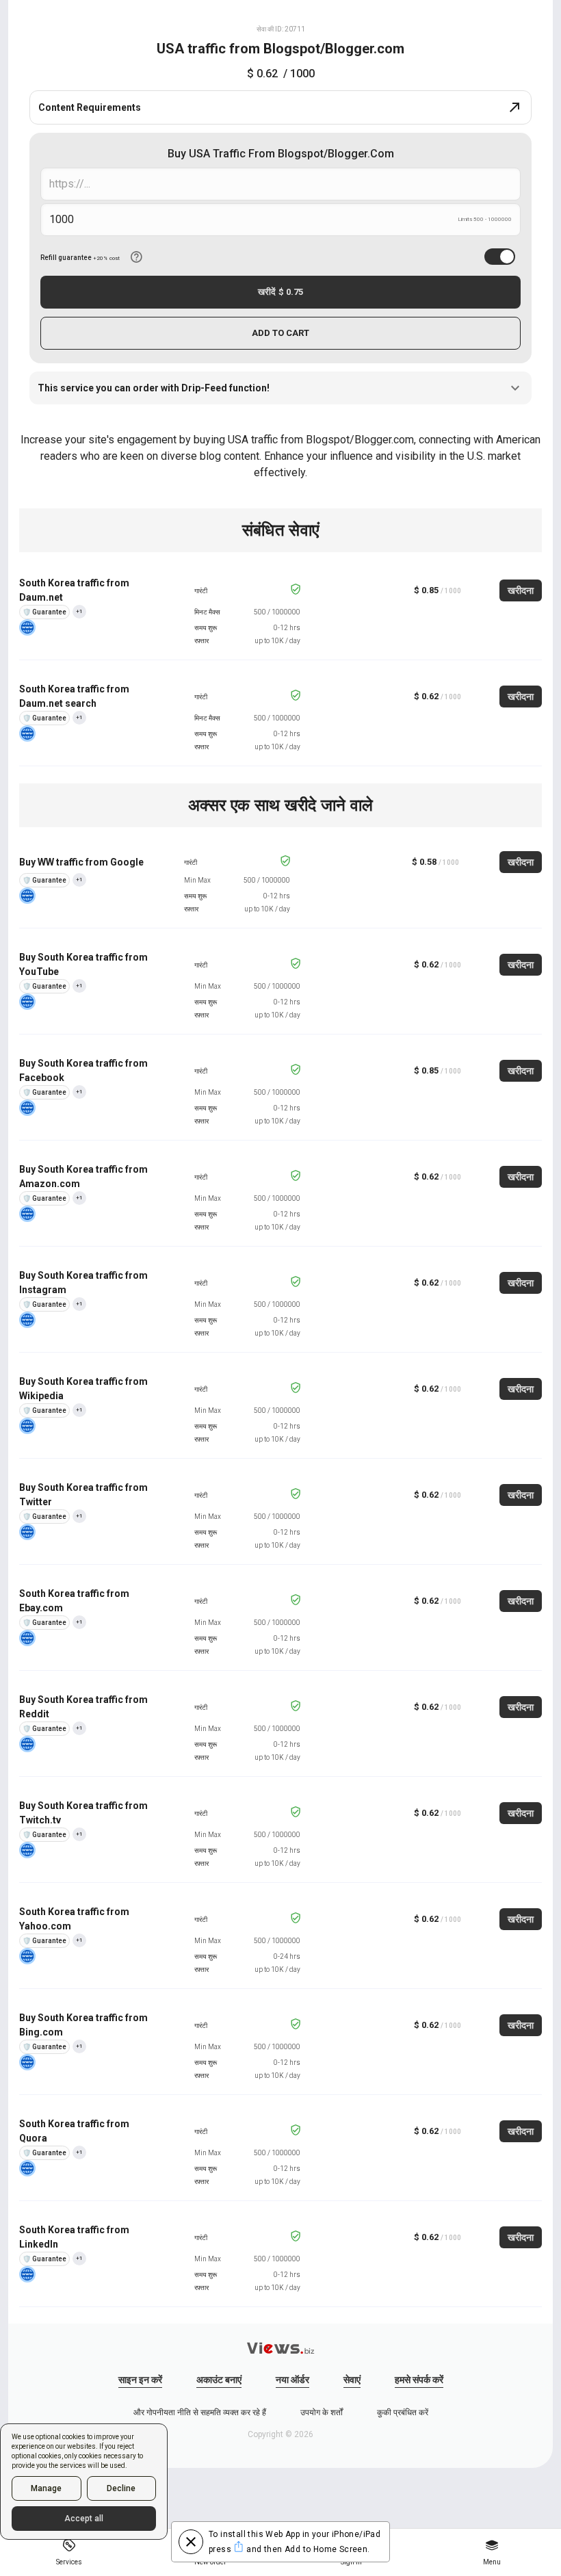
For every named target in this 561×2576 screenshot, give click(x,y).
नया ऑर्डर (292, 2380)
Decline (121, 2488)
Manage (46, 2488)
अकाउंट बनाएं (219, 2380)
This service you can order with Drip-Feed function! (154, 388)
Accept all (84, 2519)
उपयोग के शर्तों (322, 2412)
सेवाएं (352, 2380)
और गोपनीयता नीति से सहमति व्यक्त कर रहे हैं (200, 2412)
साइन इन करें (140, 2380)
